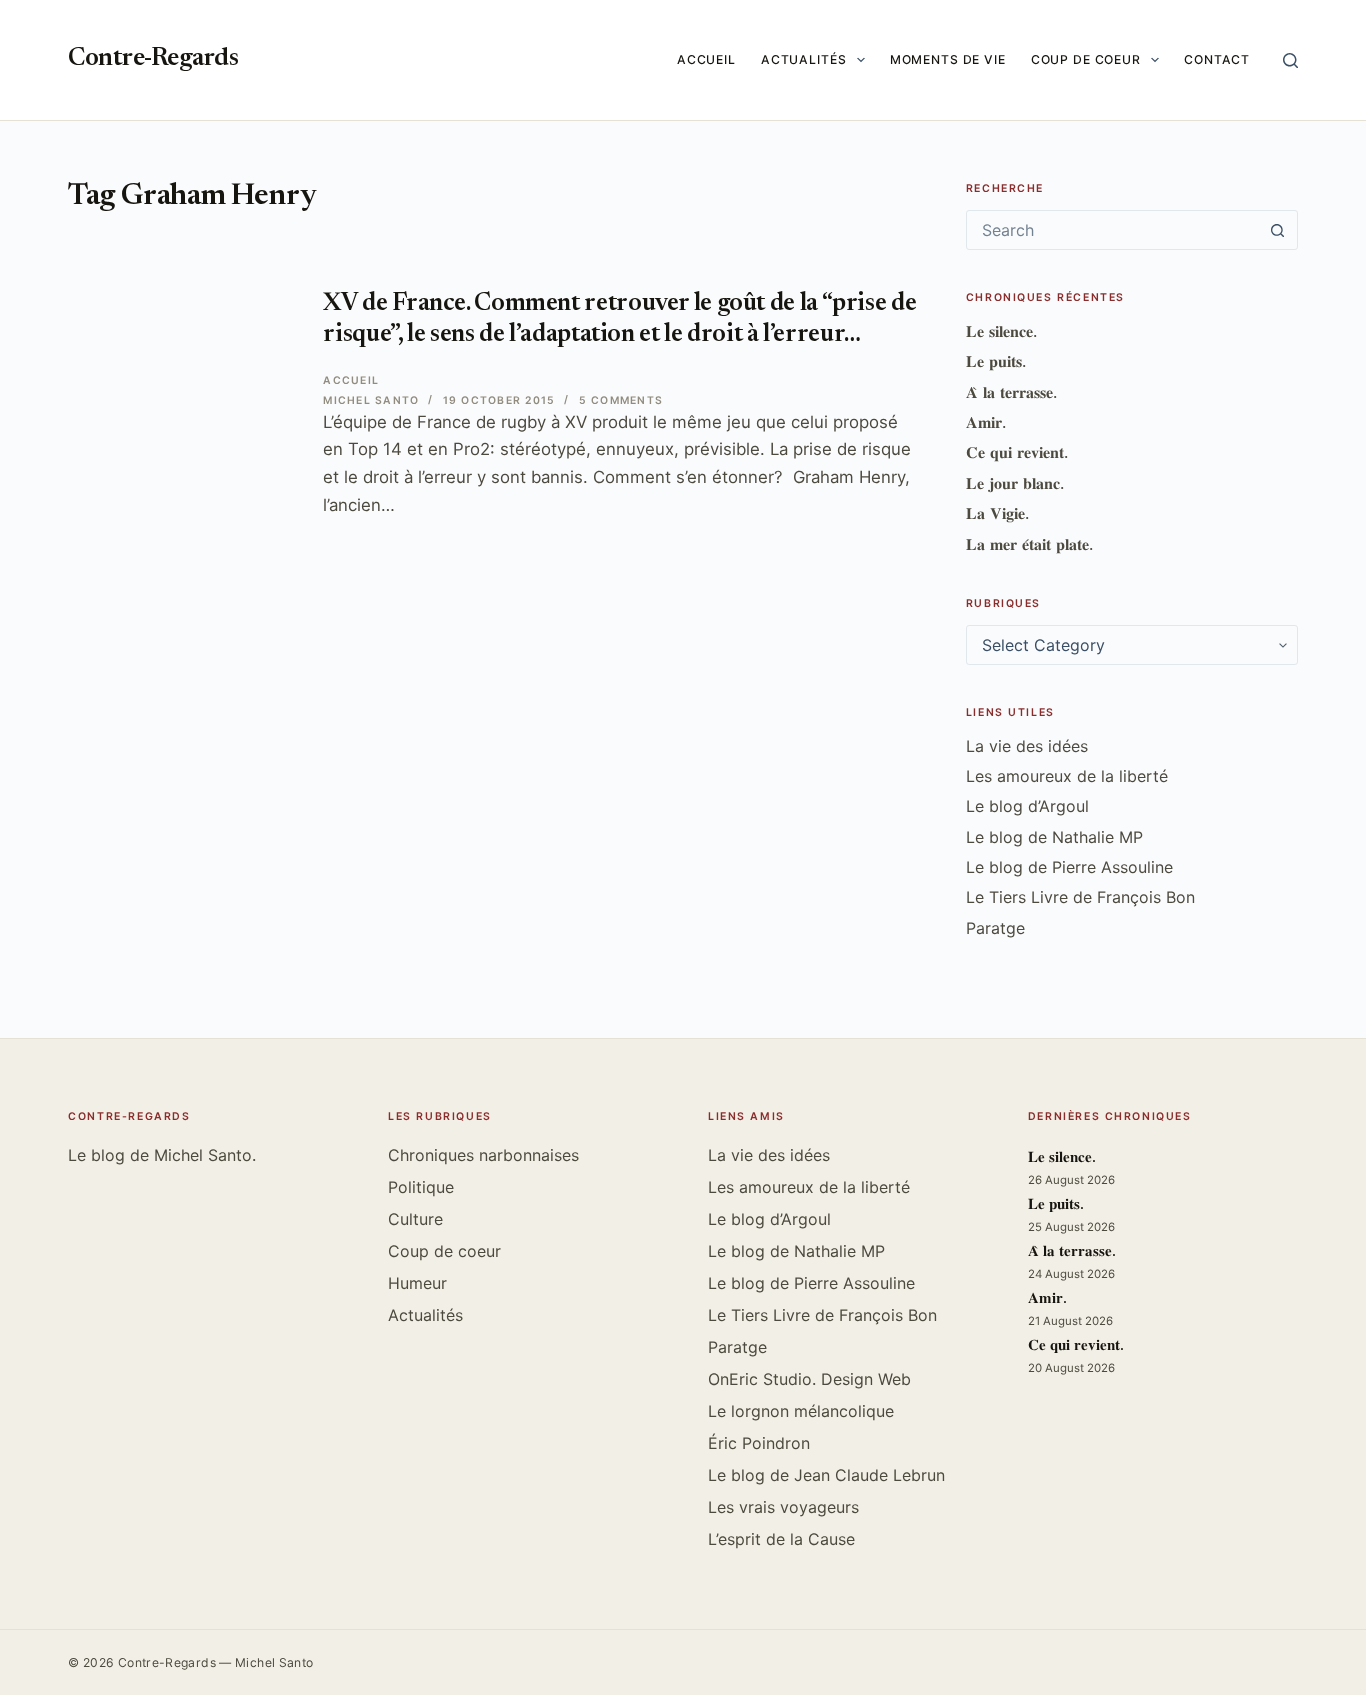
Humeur (417, 1283)
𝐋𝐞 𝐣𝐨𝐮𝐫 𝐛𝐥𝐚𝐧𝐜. (1015, 483)
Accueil (706, 59)
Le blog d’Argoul (1027, 806)
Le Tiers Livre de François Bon (1080, 897)
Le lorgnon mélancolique (801, 1411)
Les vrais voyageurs (783, 1507)
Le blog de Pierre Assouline (1069, 867)
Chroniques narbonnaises (483, 1155)
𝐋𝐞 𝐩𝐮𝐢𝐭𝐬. (996, 361)
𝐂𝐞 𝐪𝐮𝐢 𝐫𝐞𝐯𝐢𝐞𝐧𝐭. (1017, 452)
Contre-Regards (153, 59)
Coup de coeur (1086, 59)
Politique (421, 1187)
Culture (415, 1219)
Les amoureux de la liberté (1067, 776)
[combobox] (1113, 230)
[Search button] (1278, 230)
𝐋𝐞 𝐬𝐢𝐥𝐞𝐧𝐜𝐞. (1001, 331)
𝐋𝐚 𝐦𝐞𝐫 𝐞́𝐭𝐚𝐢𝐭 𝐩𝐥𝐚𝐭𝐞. (1029, 544)
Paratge (995, 928)
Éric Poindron (759, 1443)
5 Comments (621, 400)
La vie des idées (1027, 746)
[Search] (1290, 60)
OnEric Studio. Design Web (809, 1379)
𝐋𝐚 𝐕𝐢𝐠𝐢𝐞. (997, 513)
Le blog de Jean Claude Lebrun (826, 1475)
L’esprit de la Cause (781, 1539)
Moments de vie (948, 59)
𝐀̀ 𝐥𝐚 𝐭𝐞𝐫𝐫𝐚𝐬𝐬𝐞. (1011, 392)
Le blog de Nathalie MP (1054, 837)
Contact (1217, 59)
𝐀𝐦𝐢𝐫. (986, 422)
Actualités (804, 59)
